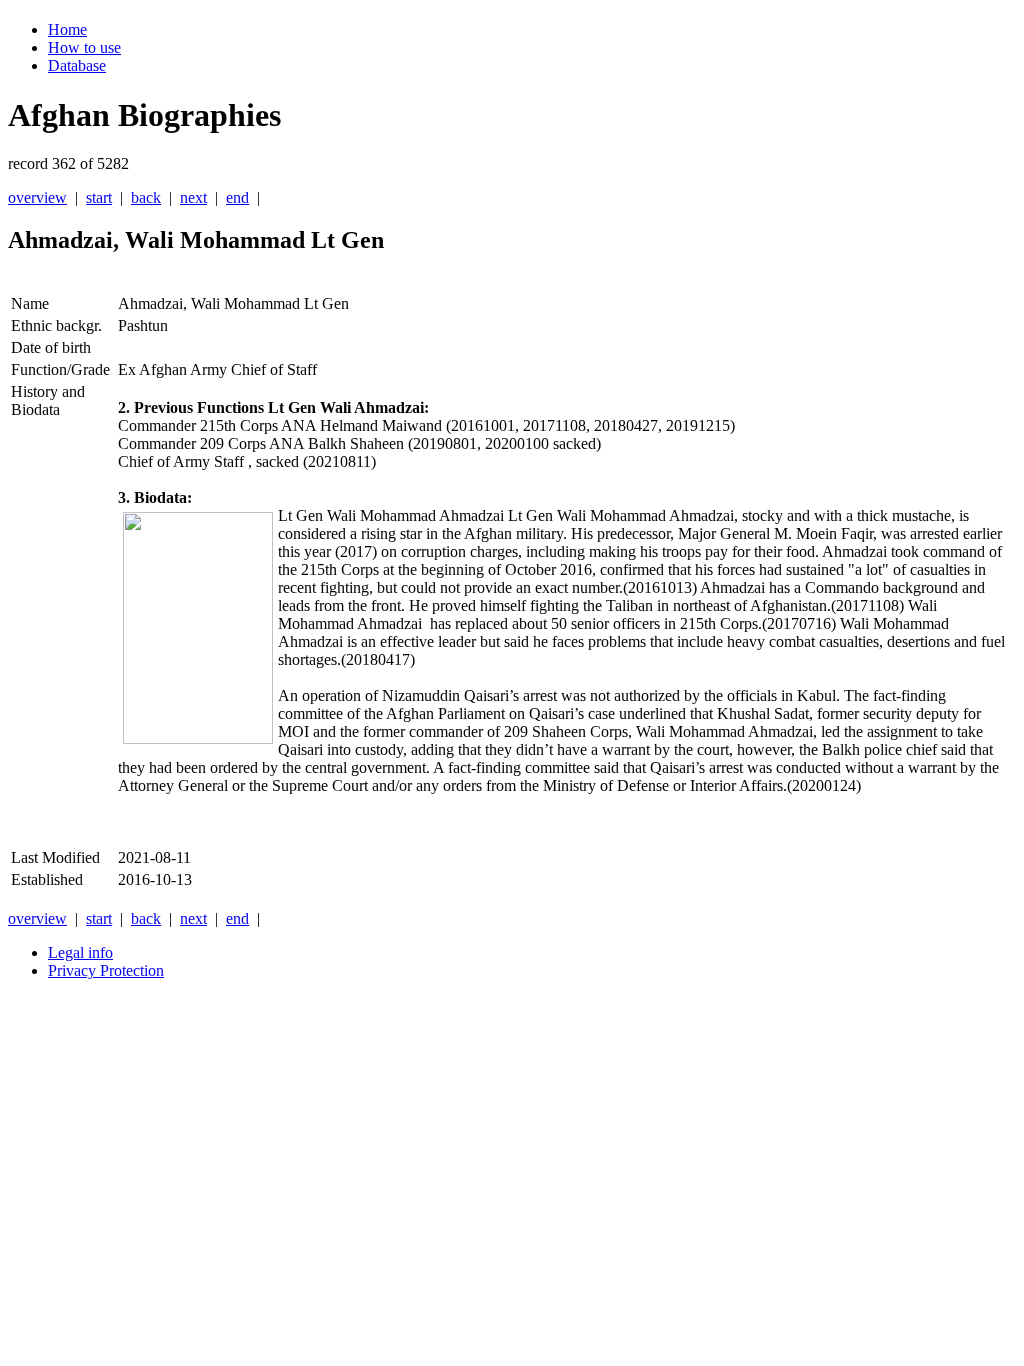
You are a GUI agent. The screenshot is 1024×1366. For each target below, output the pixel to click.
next (193, 197)
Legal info (80, 952)
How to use (84, 47)
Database (77, 65)
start (99, 197)
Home (67, 29)
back (146, 197)
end (237, 197)
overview (37, 197)
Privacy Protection (106, 970)
